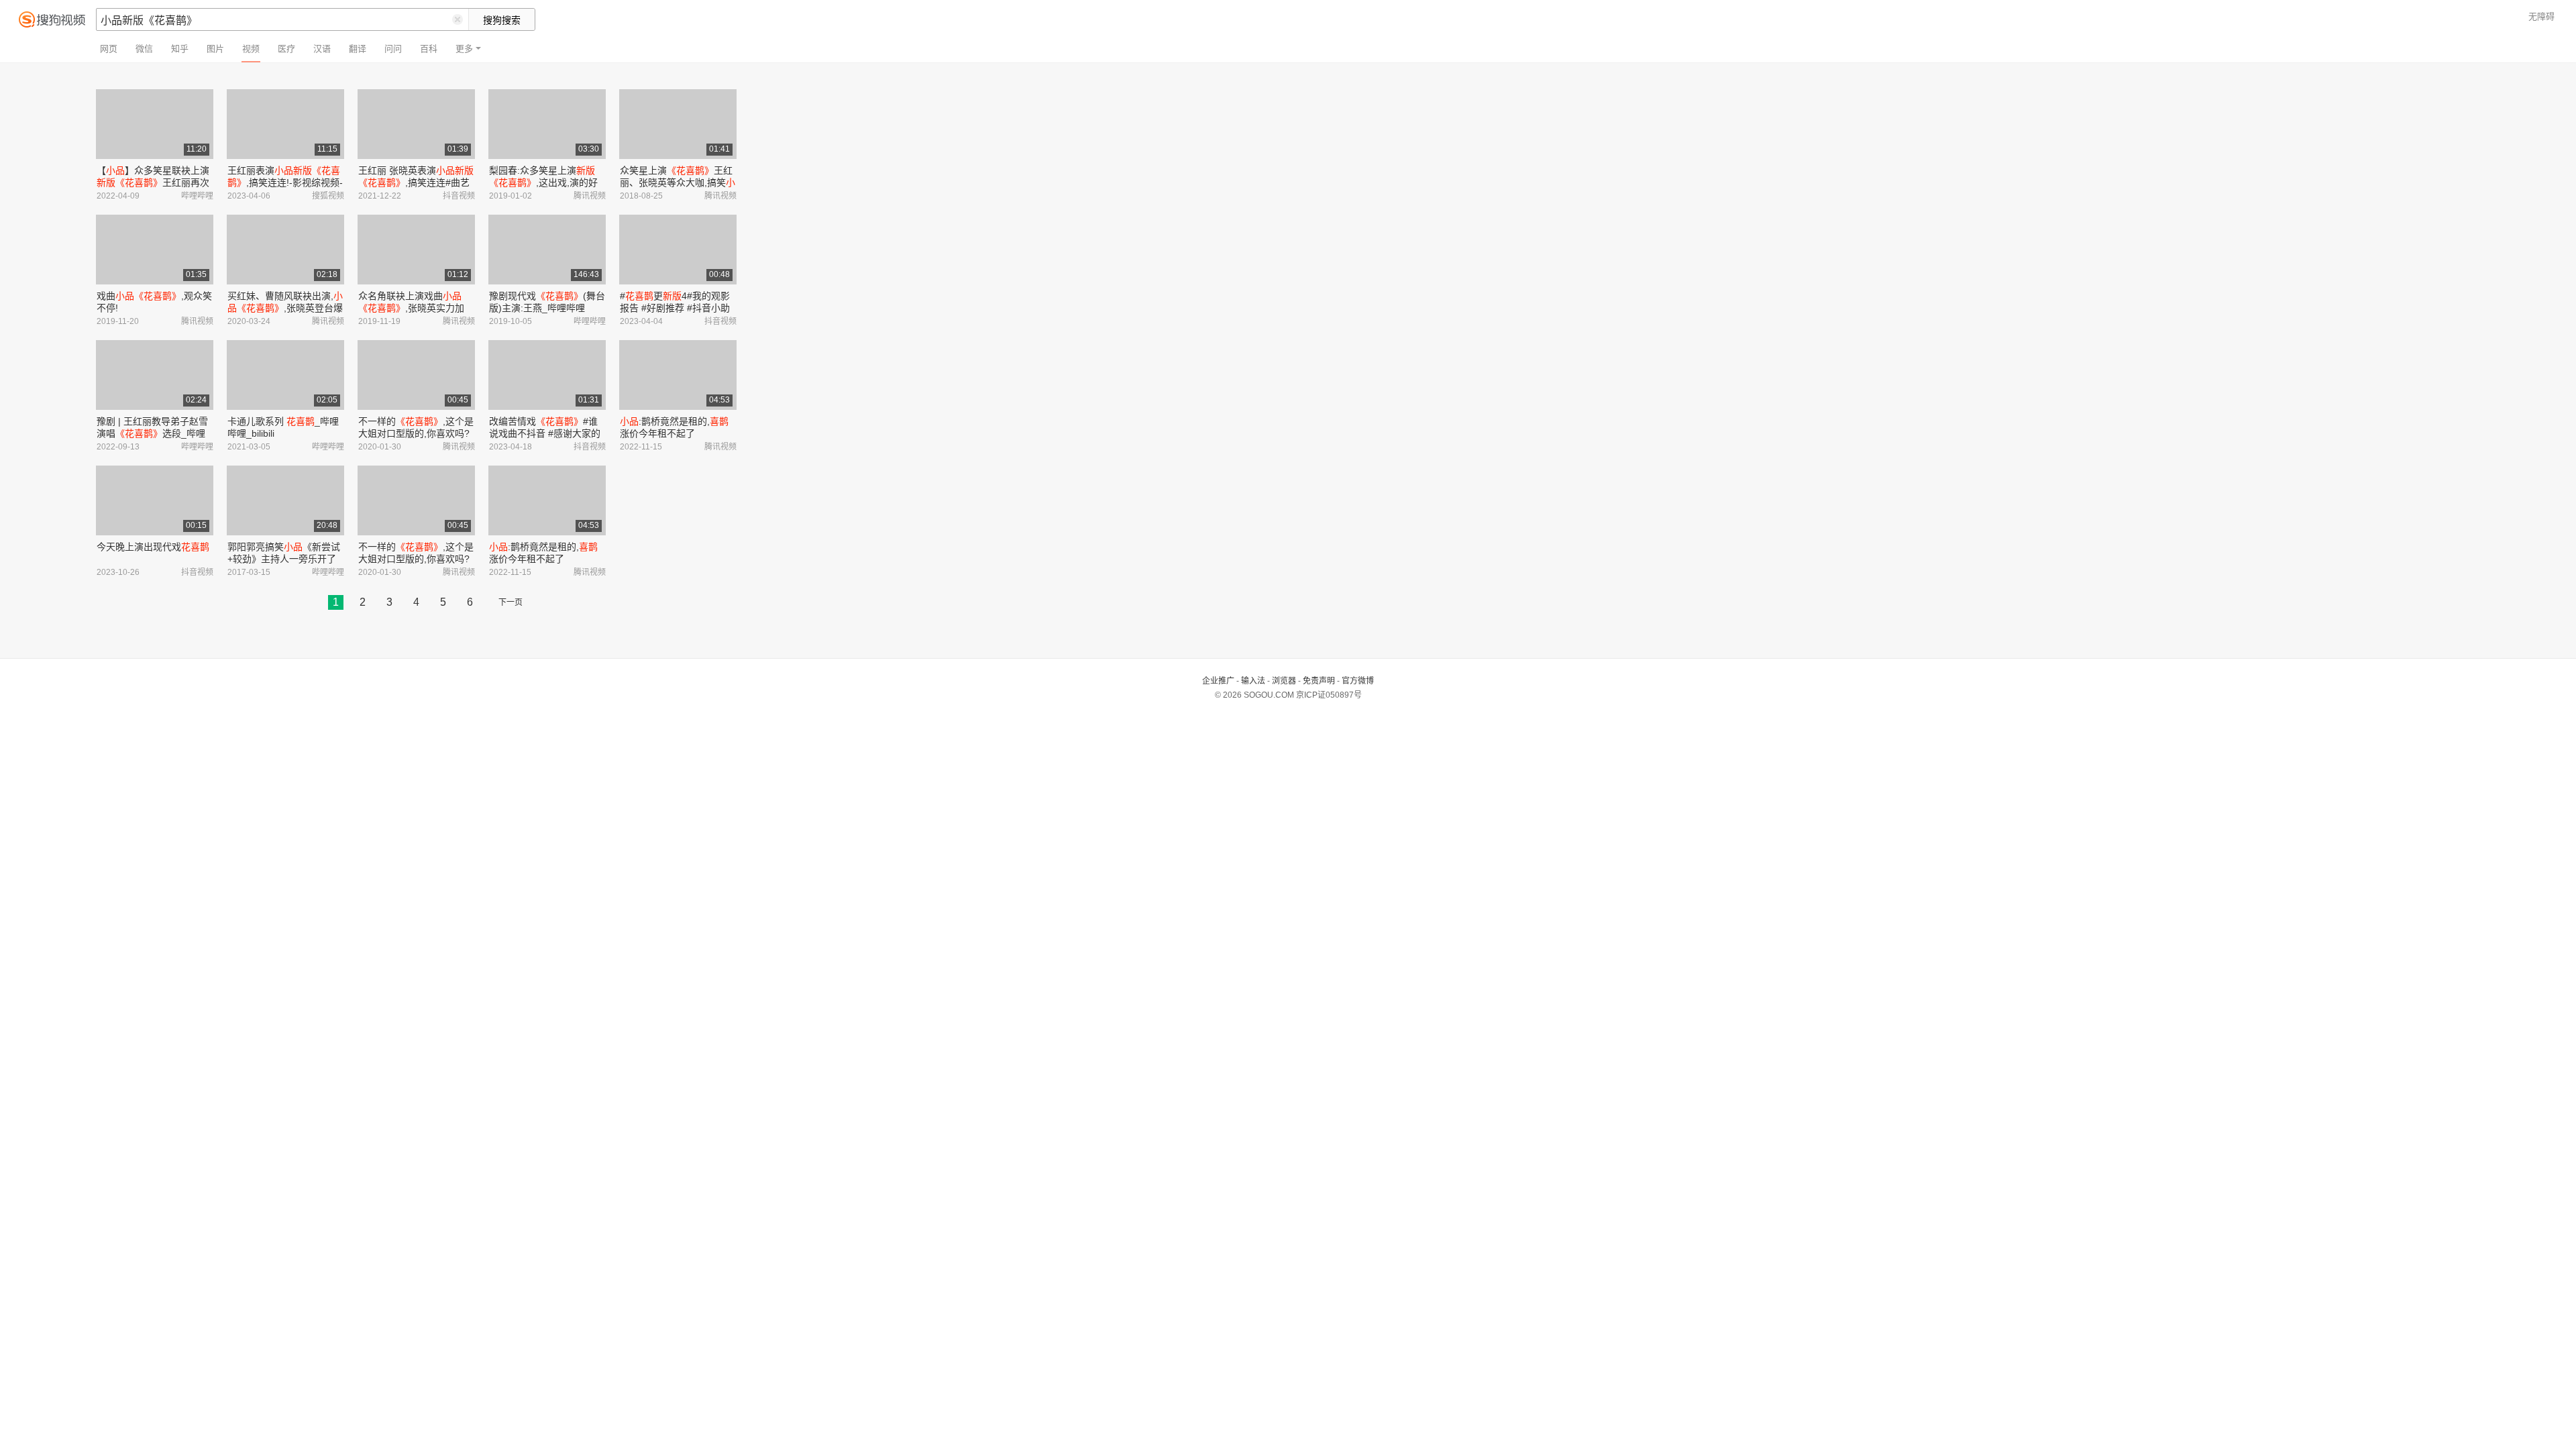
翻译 (358, 49)
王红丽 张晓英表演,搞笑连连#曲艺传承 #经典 (416, 182)
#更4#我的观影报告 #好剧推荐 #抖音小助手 (675, 308)
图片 (215, 49)
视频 (251, 49)
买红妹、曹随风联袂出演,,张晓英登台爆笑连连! (285, 308)
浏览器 (1284, 681)
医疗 (286, 49)
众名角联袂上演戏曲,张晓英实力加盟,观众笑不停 (411, 308)
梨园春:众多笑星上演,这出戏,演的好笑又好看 (543, 182)
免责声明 (1319, 681)
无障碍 (2541, 16)
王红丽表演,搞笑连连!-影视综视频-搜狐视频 (285, 182)
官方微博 (1358, 681)
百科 (429, 49)
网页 (109, 49)
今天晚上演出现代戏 (153, 547)
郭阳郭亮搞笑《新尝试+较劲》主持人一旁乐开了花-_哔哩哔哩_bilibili (284, 559)
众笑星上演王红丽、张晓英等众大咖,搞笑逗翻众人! (678, 182)
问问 (393, 49)
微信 (144, 49)
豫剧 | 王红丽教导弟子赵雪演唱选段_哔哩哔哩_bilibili (152, 433)
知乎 (180, 49)
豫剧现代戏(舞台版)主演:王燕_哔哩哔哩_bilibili (547, 308)
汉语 (322, 49)
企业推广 (1218, 681)
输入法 (1253, 681)
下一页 (511, 602)
